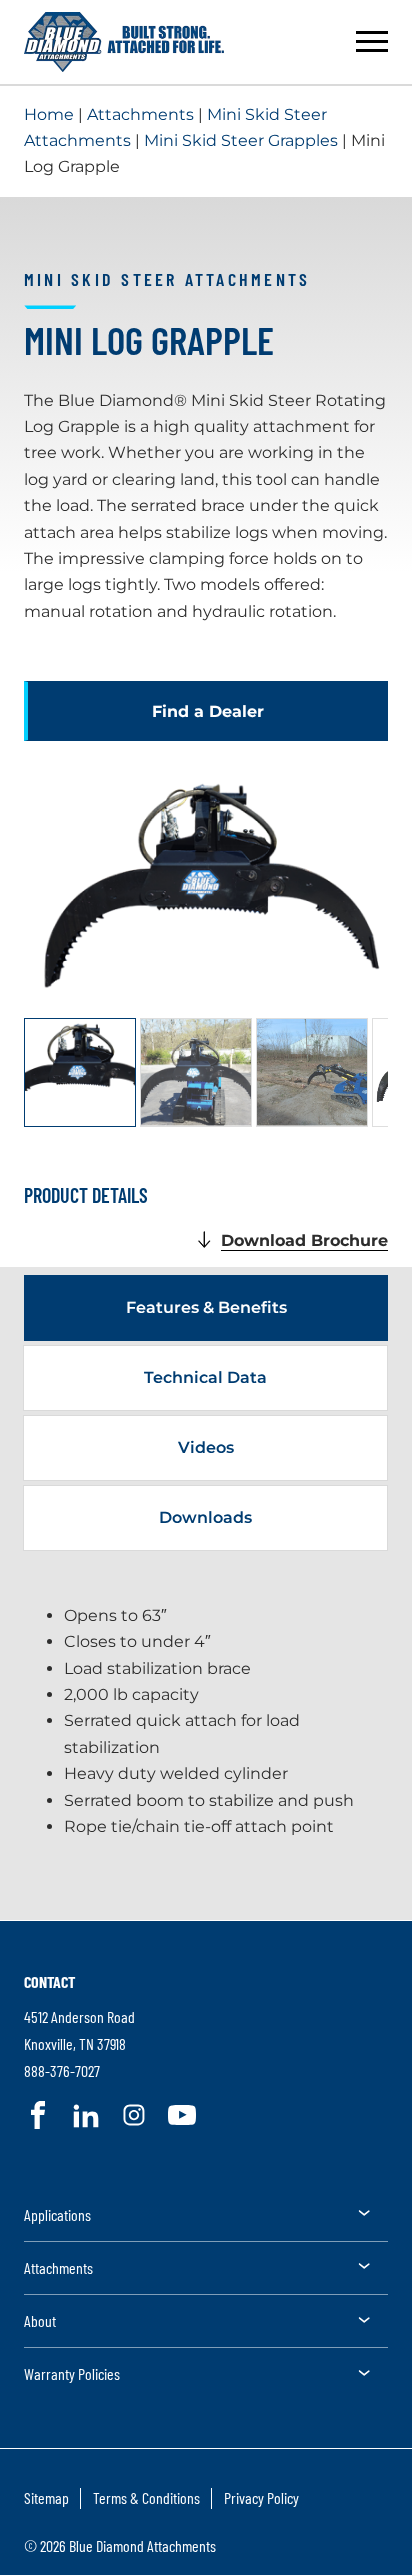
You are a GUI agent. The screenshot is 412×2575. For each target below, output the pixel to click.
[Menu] (372, 42)
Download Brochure (304, 1240)
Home (49, 114)
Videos (206, 1447)
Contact (49, 1981)
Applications (57, 2214)
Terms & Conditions (146, 2497)
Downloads (205, 1517)
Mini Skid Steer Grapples (241, 140)
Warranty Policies (72, 2373)
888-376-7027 (62, 2070)
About (40, 2320)
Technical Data (205, 1377)
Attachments (140, 114)
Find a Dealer (208, 711)
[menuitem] (206, 2221)
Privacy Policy (261, 2497)
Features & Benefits (206, 1307)
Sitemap (46, 2497)
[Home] (124, 42)
